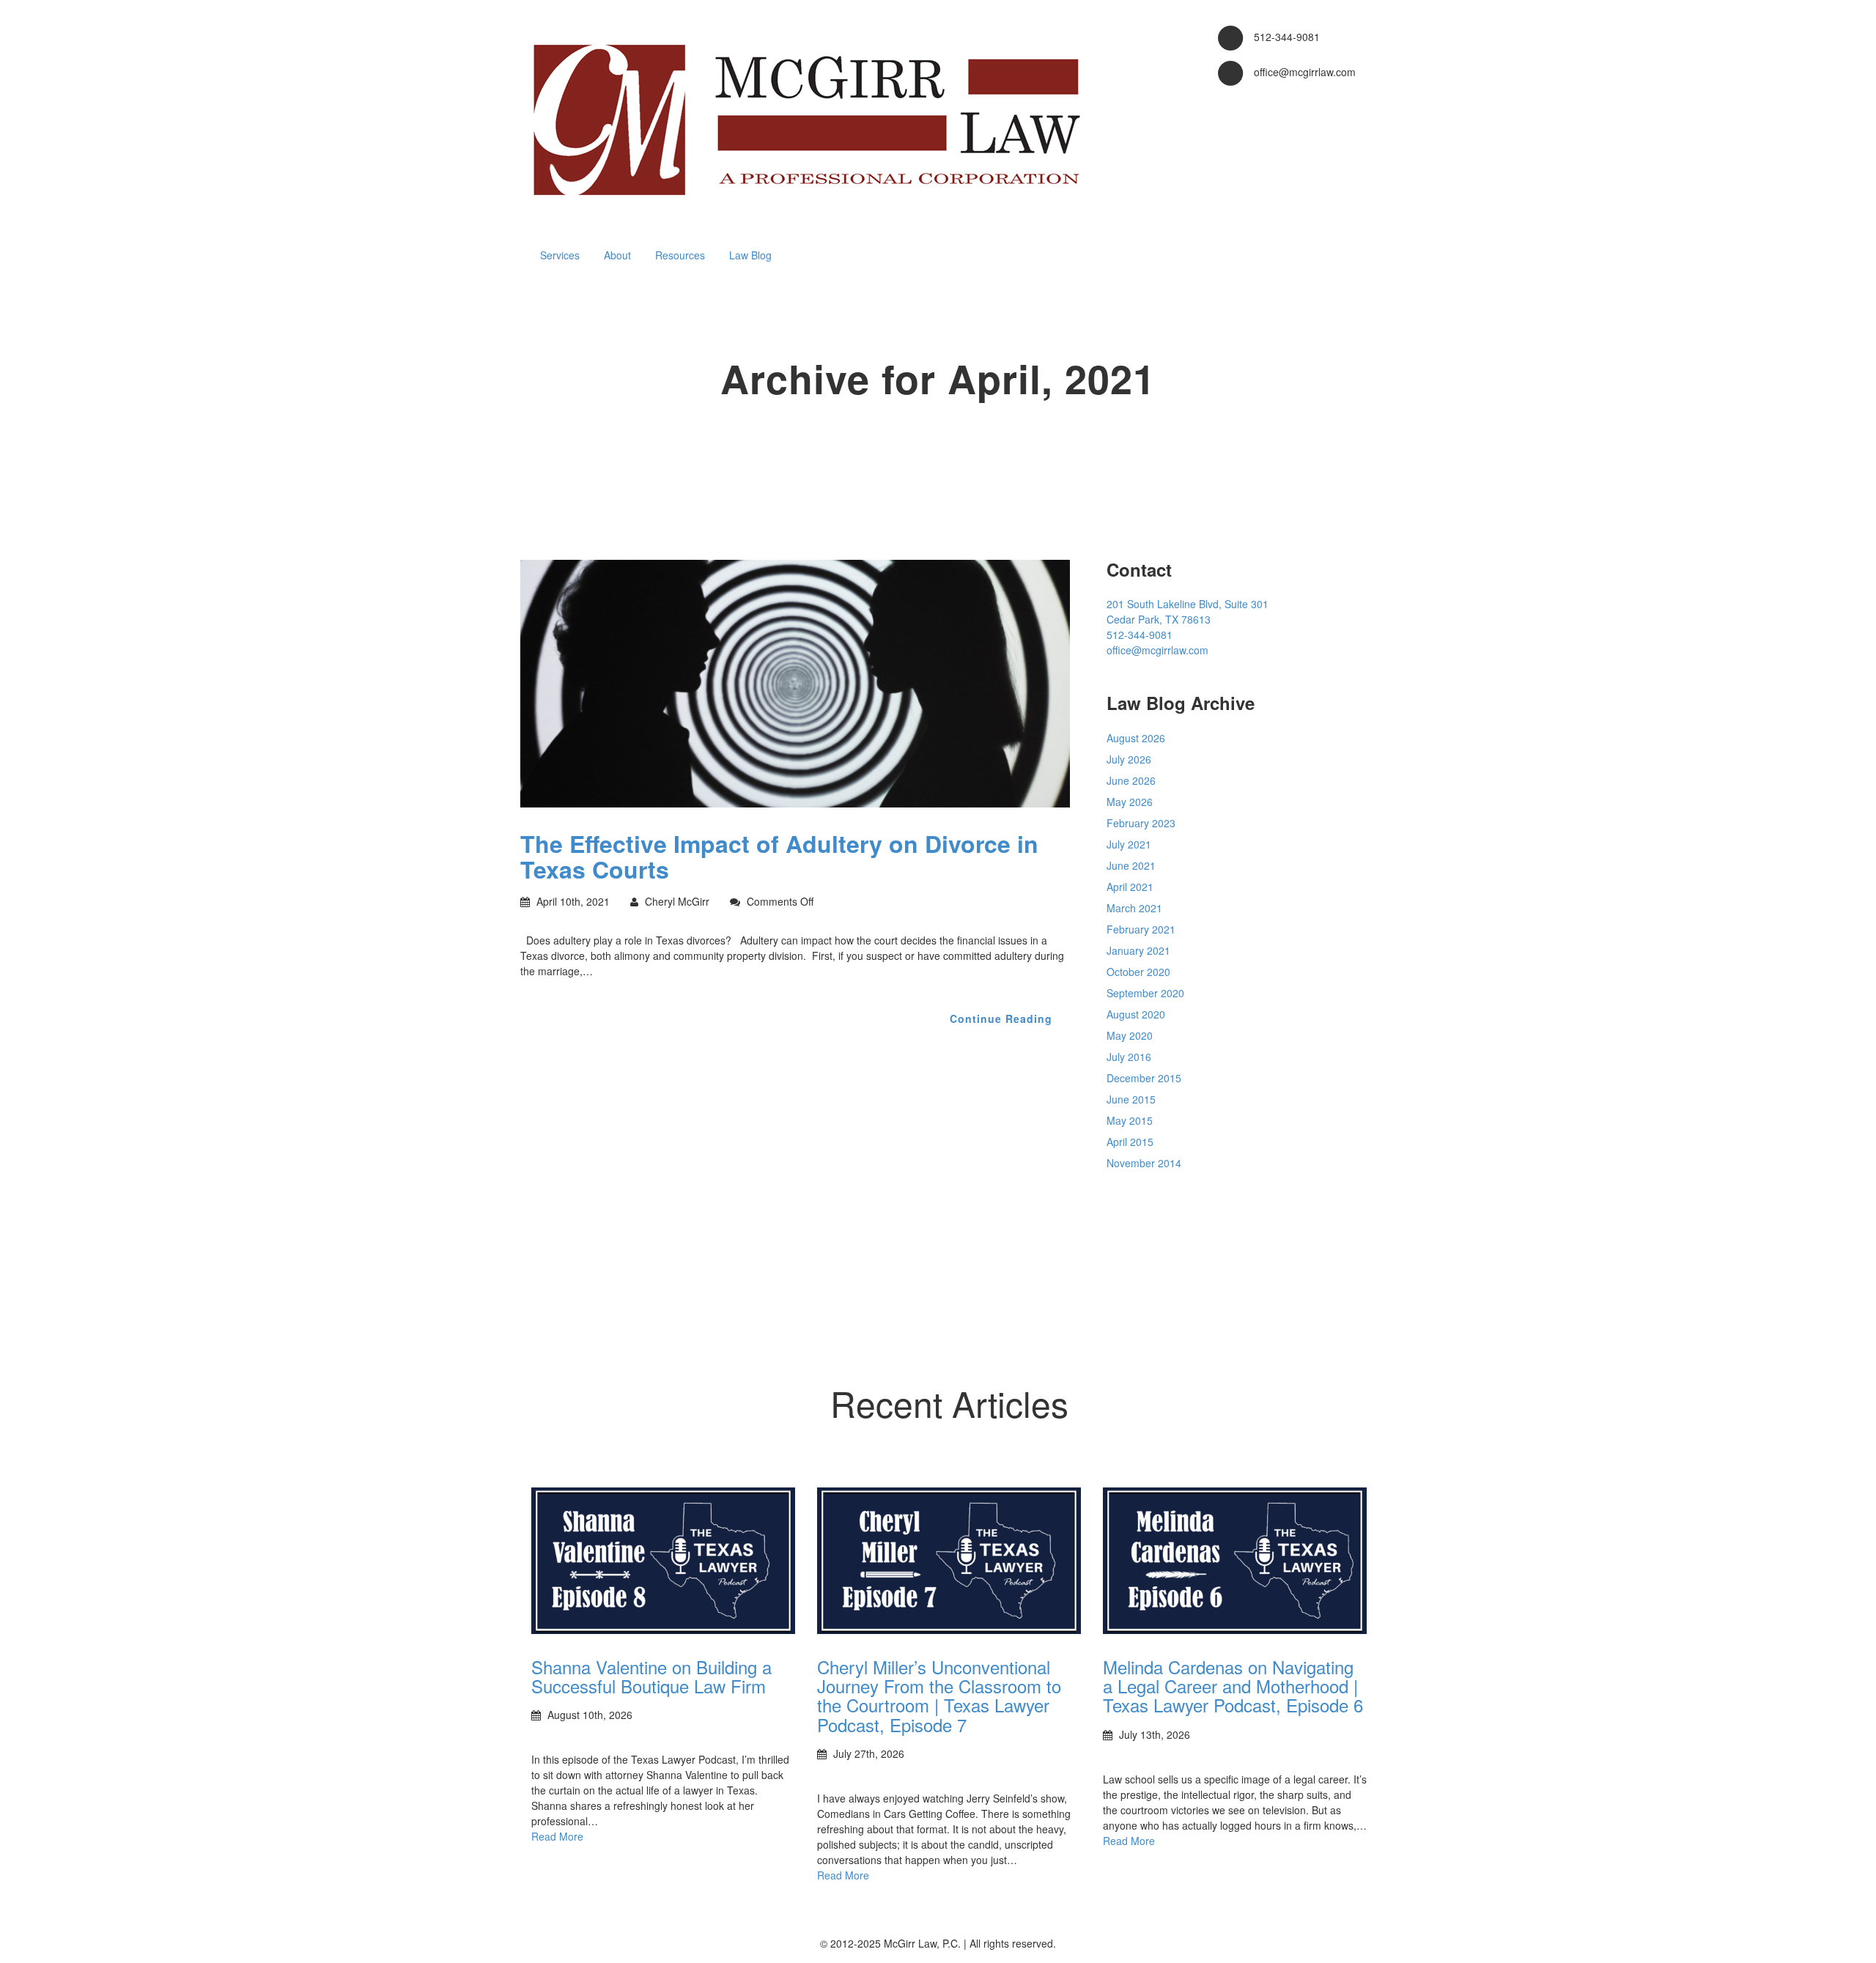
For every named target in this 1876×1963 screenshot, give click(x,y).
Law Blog (750, 255)
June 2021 (1131, 865)
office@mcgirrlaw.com (1157, 650)
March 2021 (1134, 908)
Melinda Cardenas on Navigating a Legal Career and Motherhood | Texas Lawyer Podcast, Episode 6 (1233, 1686)
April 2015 (1130, 1142)
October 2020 (1138, 972)
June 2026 (1131, 780)
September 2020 (1145, 993)
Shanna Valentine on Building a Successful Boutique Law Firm (651, 1676)
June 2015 (1131, 1099)
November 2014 (1144, 1163)
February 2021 (1141, 929)
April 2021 (1130, 887)
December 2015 (1144, 1078)
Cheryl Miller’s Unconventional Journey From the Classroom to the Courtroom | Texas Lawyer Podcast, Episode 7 (939, 1696)
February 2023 (1141, 823)
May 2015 (1130, 1120)
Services (560, 255)
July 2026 (1129, 759)
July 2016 (1129, 1057)
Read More (557, 1836)
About (617, 255)
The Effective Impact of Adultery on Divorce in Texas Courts (779, 856)
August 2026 (1136, 738)
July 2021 (1129, 844)
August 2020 (1136, 1014)
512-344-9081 (1140, 635)
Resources (680, 255)
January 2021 (1138, 950)
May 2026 (1130, 802)
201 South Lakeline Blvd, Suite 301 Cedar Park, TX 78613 (1188, 611)
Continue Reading (1001, 1019)
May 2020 (1130, 1035)
